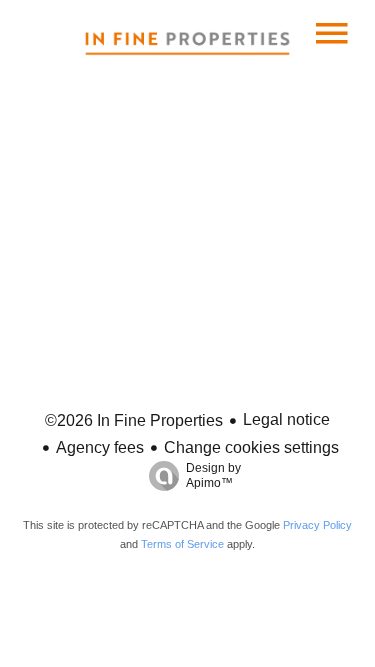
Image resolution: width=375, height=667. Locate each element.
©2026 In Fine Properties (134, 420)
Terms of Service (182, 544)
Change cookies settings (251, 447)
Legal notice (286, 419)
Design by (213, 475)
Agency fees (100, 447)
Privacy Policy (317, 525)
